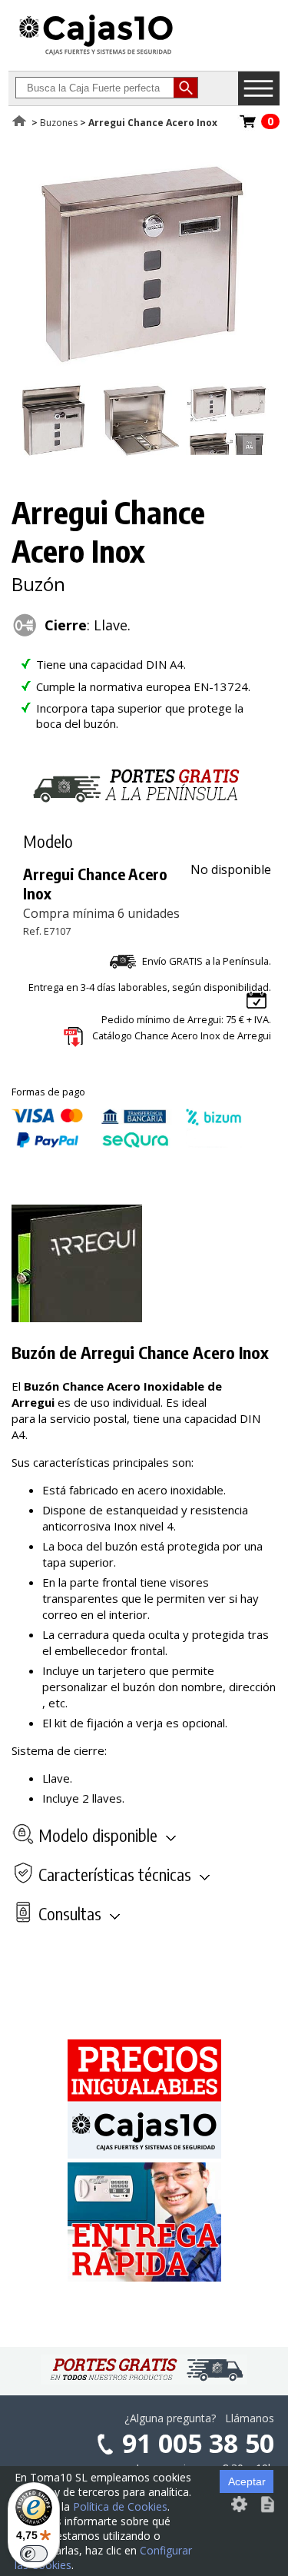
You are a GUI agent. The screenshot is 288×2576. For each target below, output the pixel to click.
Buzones (59, 123)
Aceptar (247, 2481)
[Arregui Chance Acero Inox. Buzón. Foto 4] (227, 454)
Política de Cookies (120, 2506)
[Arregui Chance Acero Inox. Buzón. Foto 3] (141, 454)
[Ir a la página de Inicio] (96, 55)
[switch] (34, 2554)
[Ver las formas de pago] (127, 1144)
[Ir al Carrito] (248, 126)
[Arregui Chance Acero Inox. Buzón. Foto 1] (141, 374)
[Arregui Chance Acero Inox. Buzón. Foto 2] (55, 454)
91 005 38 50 (198, 2443)
